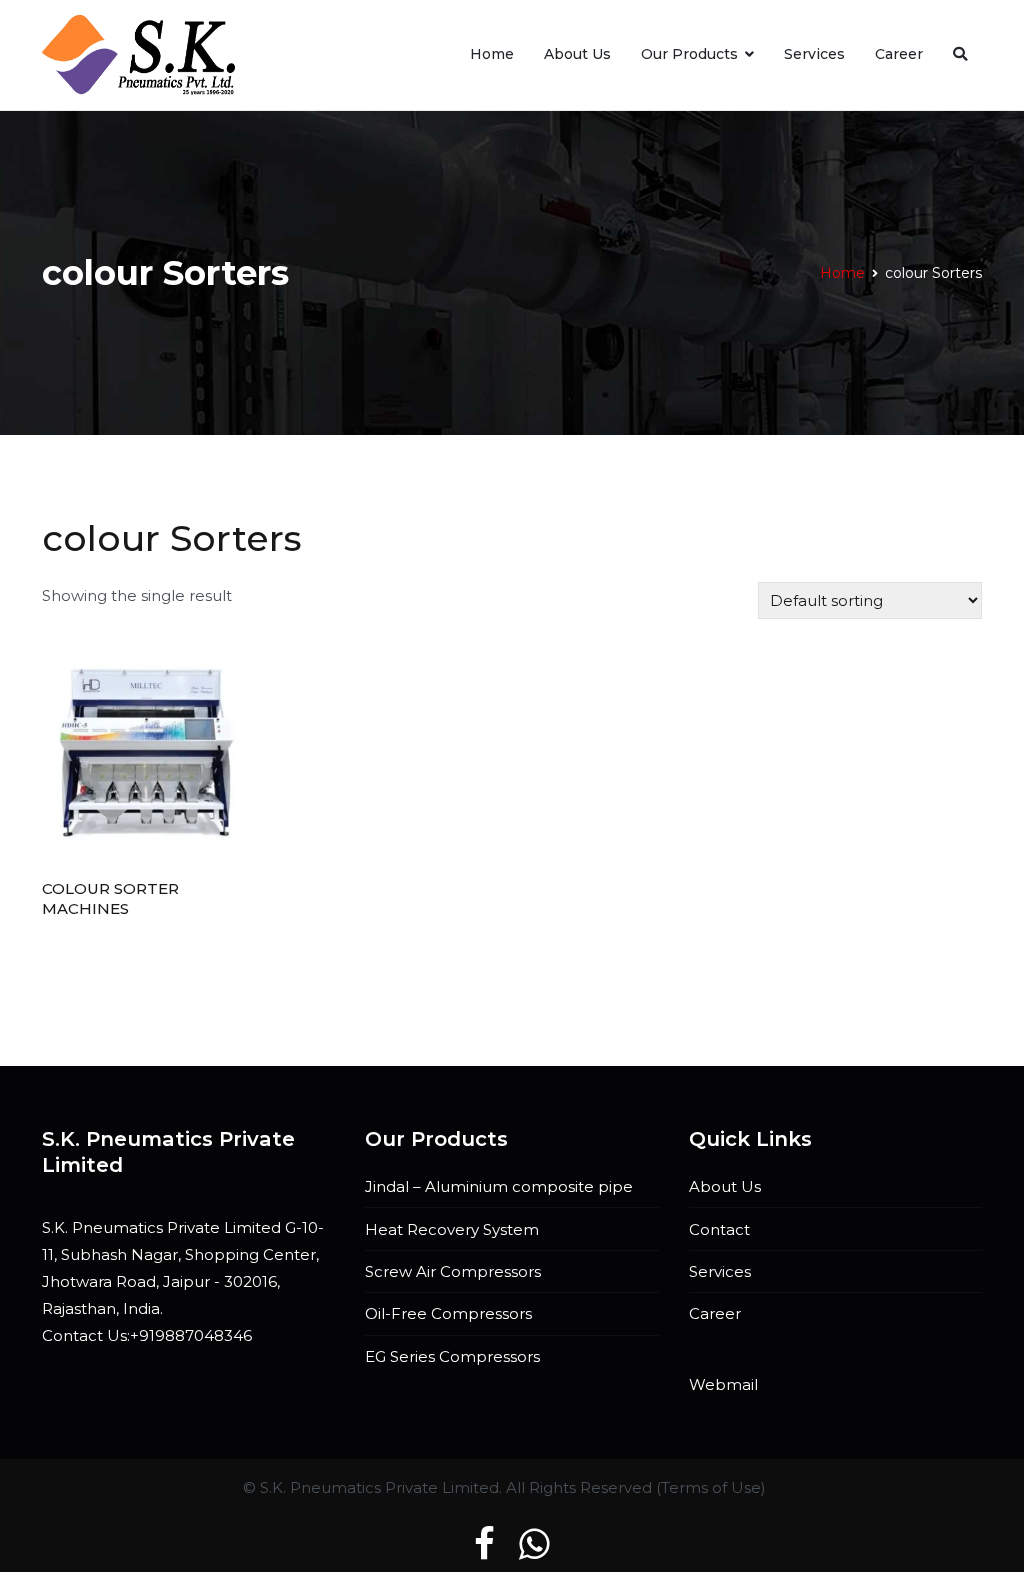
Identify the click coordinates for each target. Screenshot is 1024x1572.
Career (899, 54)
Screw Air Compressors (453, 1271)
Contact (719, 1229)
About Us (577, 54)
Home (492, 54)
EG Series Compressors (452, 1356)
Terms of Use (711, 1487)
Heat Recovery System (452, 1229)
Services (814, 54)
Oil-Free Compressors (448, 1313)
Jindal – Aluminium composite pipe (499, 1186)
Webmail (723, 1384)
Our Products (689, 54)
